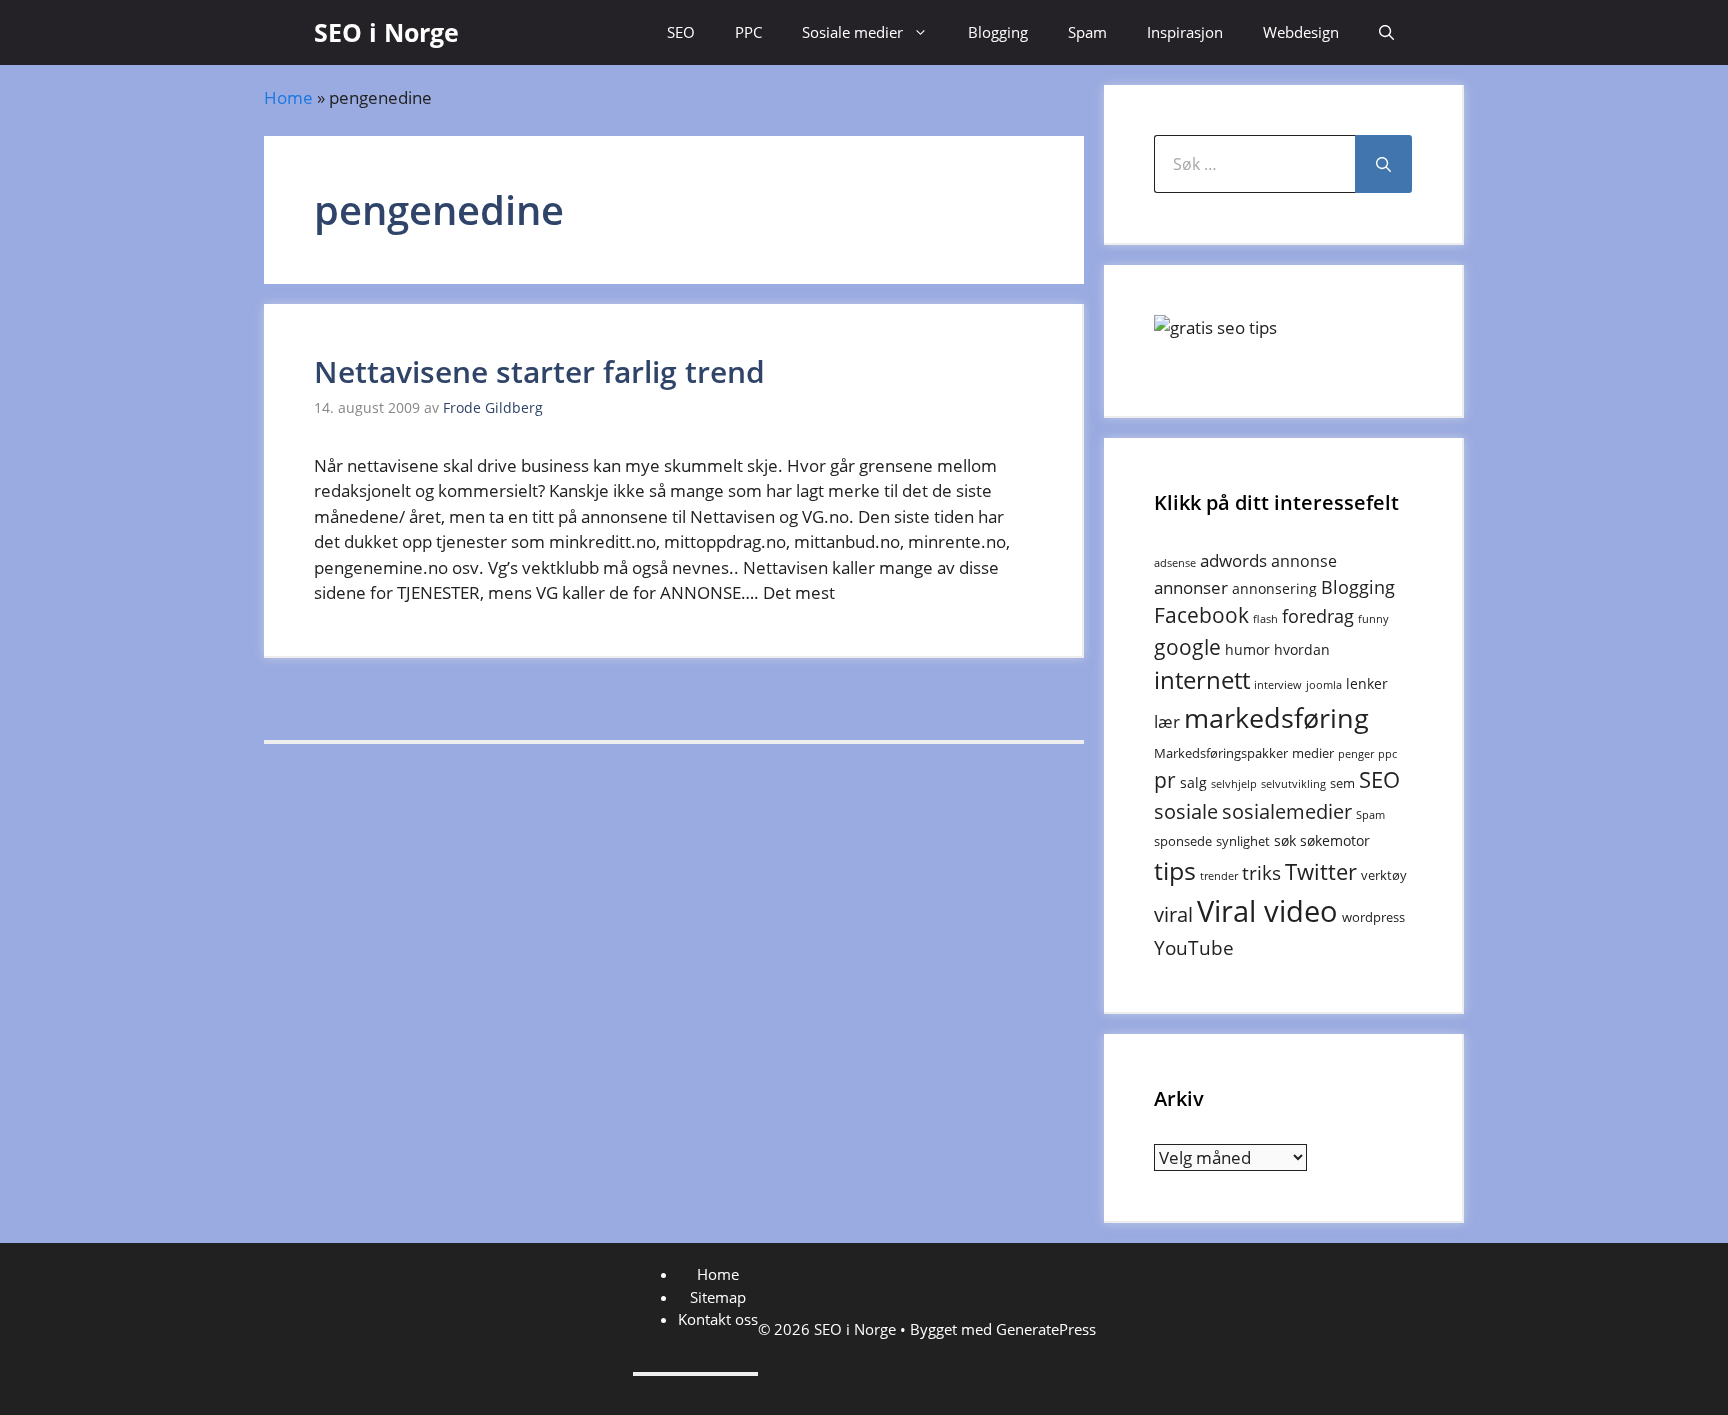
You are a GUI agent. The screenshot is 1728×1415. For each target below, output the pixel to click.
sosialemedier (1287, 811)
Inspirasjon (1185, 32)
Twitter (1321, 871)
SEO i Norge (386, 32)
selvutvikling (1293, 784)
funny (1373, 619)
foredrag (1318, 616)
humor (1247, 649)
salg (1193, 782)
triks (1261, 873)
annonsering (1274, 588)
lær (1167, 721)
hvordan (1302, 649)
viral (1173, 914)
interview (1278, 685)
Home (288, 97)
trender (1219, 876)
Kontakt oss (718, 1319)
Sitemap (718, 1297)
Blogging (998, 32)
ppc (1387, 754)
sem (1342, 783)
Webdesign (1301, 32)
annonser (1191, 587)
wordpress (1373, 917)
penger (1356, 754)
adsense (1175, 563)
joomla (1324, 685)
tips (1175, 870)
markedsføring (1276, 717)
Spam (1087, 32)
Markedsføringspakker (1221, 753)
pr (1165, 779)
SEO (681, 32)
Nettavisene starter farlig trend (539, 371)
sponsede (1183, 841)
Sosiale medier (852, 32)
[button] (1386, 32)
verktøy (1384, 875)
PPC (748, 32)
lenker (1367, 683)
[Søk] (1383, 164)
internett (1202, 680)
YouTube (1194, 948)
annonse (1304, 561)
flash (1265, 619)
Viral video (1267, 911)
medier (1313, 753)
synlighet (1243, 841)
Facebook (1201, 615)
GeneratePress (1046, 1329)
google (1187, 646)
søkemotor (1335, 840)
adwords (1233, 560)
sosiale (1186, 811)
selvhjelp (1234, 784)
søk (1285, 840)
